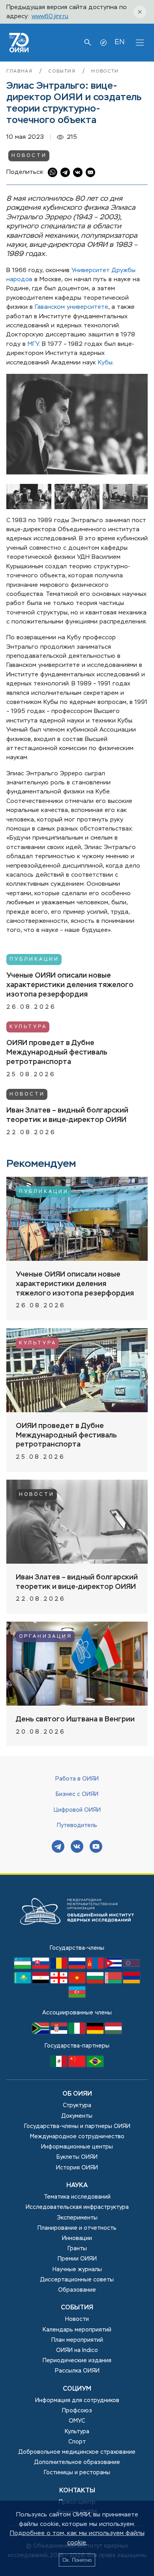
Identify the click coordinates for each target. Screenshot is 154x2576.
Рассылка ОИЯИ (77, 2371)
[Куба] (114, 1967)
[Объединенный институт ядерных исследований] (77, 1939)
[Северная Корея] (131, 1967)
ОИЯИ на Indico (77, 2350)
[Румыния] (60, 1967)
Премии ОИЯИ (77, 2259)
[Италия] (78, 2032)
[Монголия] (96, 1967)
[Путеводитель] (103, 43)
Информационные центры (77, 2147)
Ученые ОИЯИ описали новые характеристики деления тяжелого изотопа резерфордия (70, 985)
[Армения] (131, 1982)
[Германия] (96, 2032)
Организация (46, 1637)
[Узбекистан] (23, 1967)
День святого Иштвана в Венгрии (75, 1719)
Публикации (34, 959)
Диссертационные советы (77, 2280)
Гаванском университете (71, 307)
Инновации (77, 2238)
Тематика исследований (77, 2197)
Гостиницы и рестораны (77, 2473)
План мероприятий (77, 2340)
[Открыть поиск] (88, 43)
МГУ (33, 344)
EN (119, 42)
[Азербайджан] (77, 1996)
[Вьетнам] (78, 1982)
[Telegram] (58, 1847)
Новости (105, 71)
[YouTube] (96, 1847)
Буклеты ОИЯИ (77, 2157)
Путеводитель (77, 1826)
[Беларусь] (114, 1982)
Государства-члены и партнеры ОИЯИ (77, 2126)
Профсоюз (77, 2411)
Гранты (77, 2249)
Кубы (105, 363)
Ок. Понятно (77, 2560)
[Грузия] (60, 1982)
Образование (77, 2290)
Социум (77, 2389)
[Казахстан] (23, 1982)
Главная (21, 71)
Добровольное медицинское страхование (77, 2452)
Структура (77, 2106)
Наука (77, 2186)
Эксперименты (77, 2218)
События (63, 71)
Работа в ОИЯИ (77, 1779)
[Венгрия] (113, 2032)
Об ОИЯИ (77, 2094)
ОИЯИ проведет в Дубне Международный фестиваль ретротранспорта (57, 1053)
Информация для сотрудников (77, 2401)
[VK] (77, 1847)
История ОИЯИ (77, 2168)
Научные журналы (77, 2270)
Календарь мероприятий (77, 2330)
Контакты (77, 2491)
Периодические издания (77, 2361)
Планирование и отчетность (77, 2228)
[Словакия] (41, 1967)
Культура (28, 1027)
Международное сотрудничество (77, 2137)
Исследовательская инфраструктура (77, 2207)
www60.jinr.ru (50, 16)
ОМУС (77, 2421)
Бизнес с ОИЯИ (77, 1794)
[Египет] (41, 1982)
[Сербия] (60, 2032)
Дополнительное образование (77, 2462)
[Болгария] (96, 1982)
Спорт (77, 2442)
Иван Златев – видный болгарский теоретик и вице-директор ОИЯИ (67, 1115)
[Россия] (78, 1967)
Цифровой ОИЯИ (77, 1810)
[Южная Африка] (41, 2032)
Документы (77, 2116)
